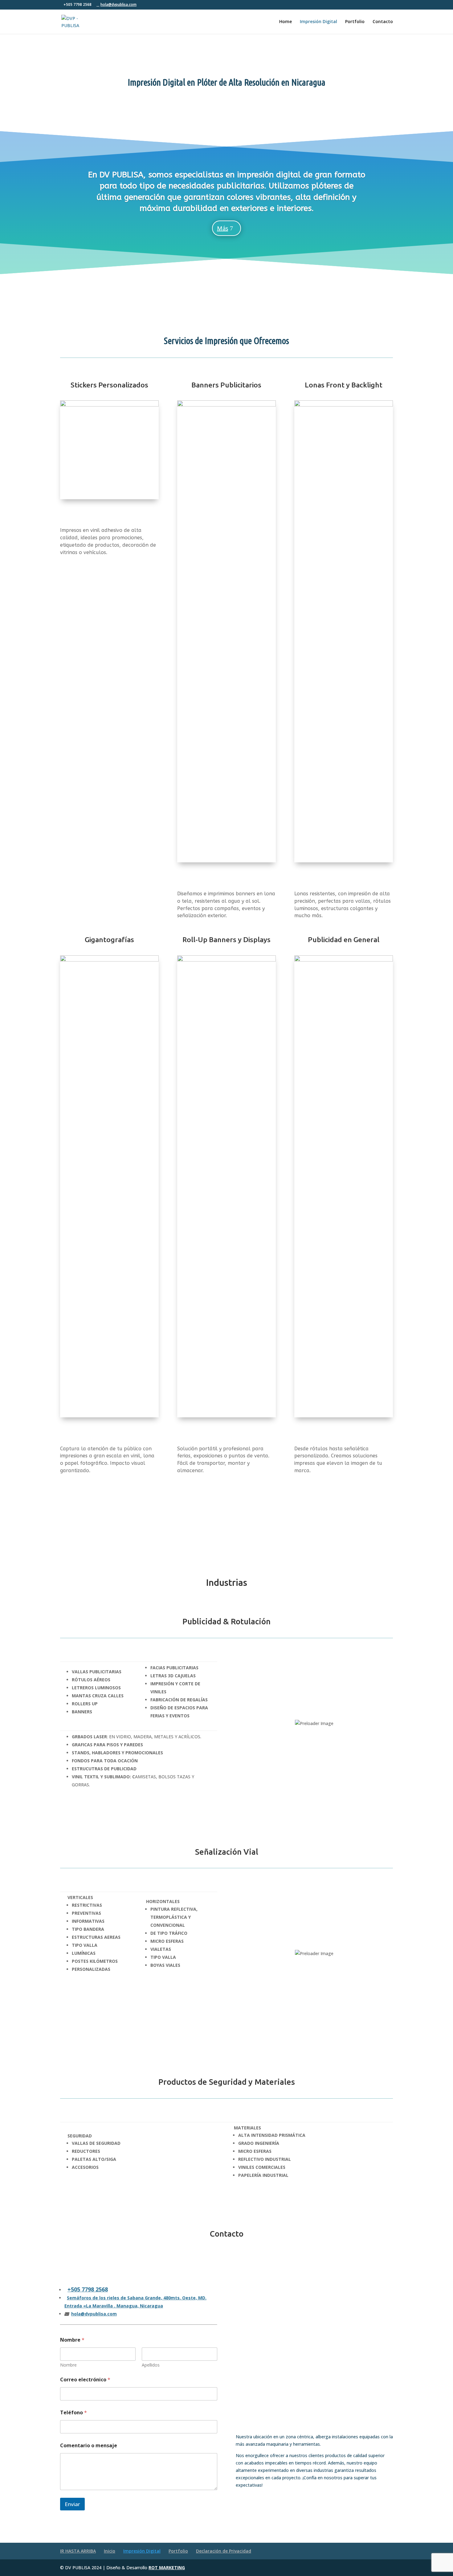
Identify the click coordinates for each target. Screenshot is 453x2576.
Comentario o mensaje (89, 2446)
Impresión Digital (318, 22)
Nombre (68, 2365)
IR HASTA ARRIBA (78, 2551)
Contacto (383, 22)
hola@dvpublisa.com (94, 2314)
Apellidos (151, 2365)
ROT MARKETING (167, 2568)
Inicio (110, 2551)
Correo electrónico (85, 2380)
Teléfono (73, 2413)
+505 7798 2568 (88, 2289)
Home (286, 22)
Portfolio (355, 22)
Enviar (72, 2504)
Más (222, 228)
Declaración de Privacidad (224, 2551)
